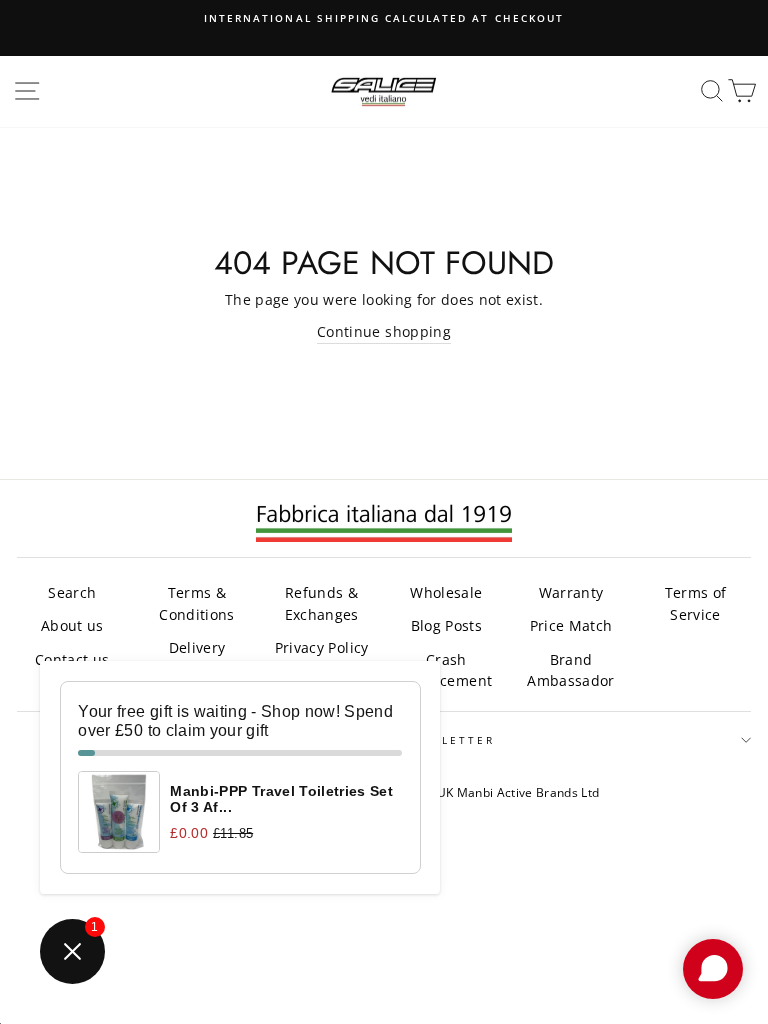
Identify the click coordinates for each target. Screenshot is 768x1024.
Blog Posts (446, 625)
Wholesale (446, 592)
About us (72, 625)
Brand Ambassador (570, 670)
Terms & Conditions (196, 603)
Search (72, 592)
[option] (384, 18)
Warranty (571, 592)
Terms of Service (696, 603)
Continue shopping (384, 331)
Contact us (72, 659)
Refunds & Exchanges (322, 603)
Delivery (197, 647)
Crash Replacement (446, 670)
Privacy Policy (322, 647)
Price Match (571, 625)
